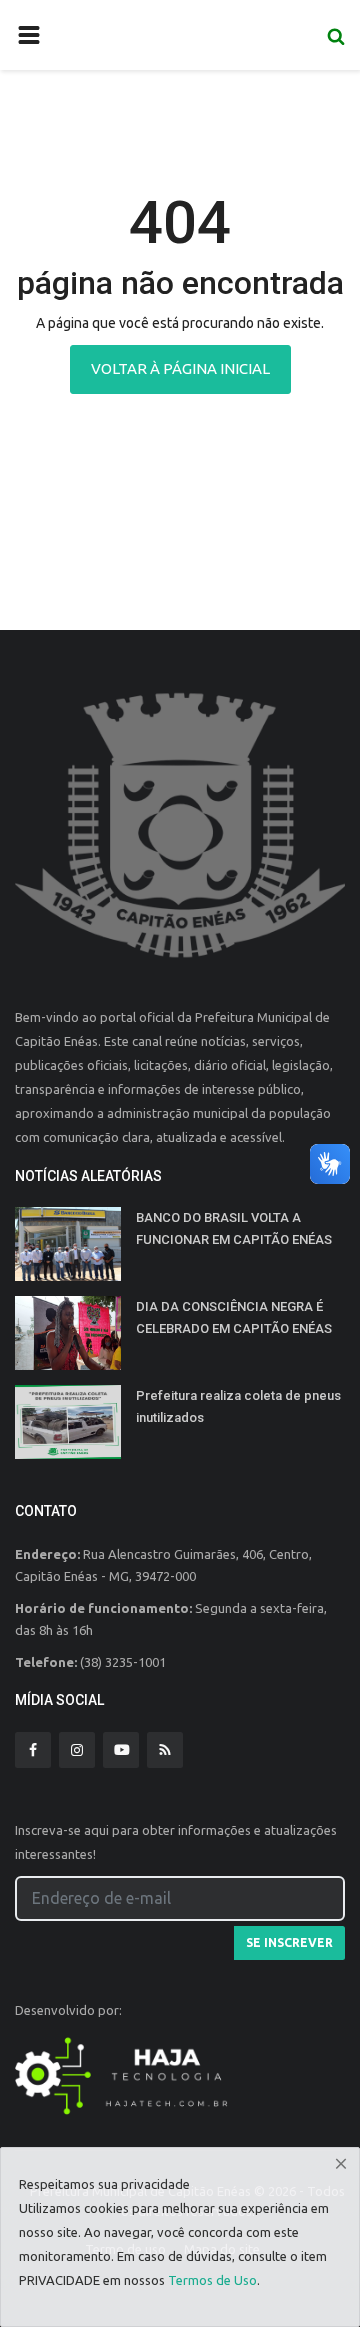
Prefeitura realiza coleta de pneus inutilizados (238, 1406)
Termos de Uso (212, 2280)
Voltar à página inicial (180, 368)
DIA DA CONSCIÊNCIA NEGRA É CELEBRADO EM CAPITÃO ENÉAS (234, 1317)
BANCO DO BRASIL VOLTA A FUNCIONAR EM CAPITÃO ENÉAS (234, 1228)
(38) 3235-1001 (123, 1662)
